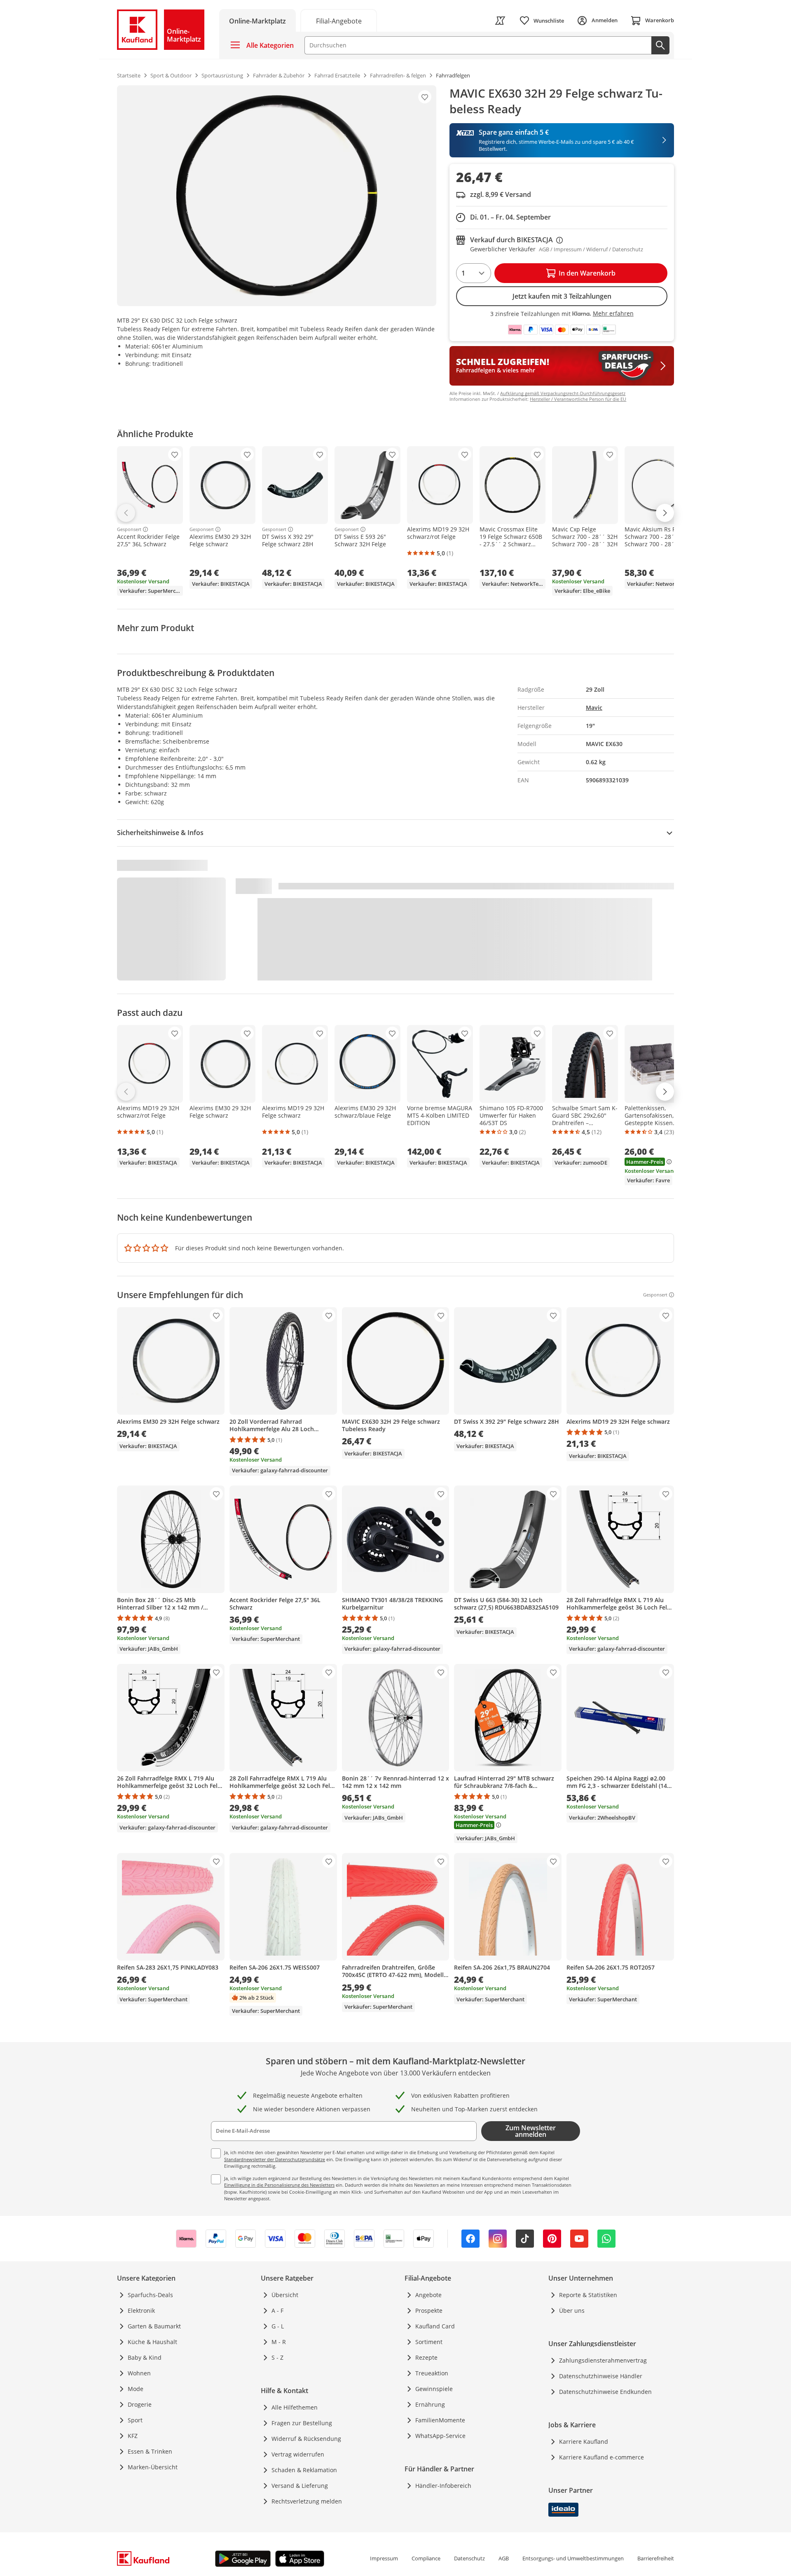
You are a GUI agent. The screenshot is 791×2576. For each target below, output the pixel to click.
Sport (135, 2420)
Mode (136, 2389)
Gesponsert (129, 529)
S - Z (277, 2357)
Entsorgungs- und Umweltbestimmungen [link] (573, 2558)
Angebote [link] (428, 2295)
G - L (278, 2326)
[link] (339, 20)
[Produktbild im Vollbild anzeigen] (277, 196)
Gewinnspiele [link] (434, 2389)
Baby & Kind (145, 2357)
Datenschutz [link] (469, 2558)
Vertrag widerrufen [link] (298, 2454)
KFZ (133, 2436)
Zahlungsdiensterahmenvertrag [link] (603, 2360)
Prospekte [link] (429, 2310)
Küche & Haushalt (152, 2342)
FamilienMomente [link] (440, 2420)
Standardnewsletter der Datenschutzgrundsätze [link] (275, 2159)
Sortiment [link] (429, 2342)
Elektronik (141, 2310)
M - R (279, 2342)
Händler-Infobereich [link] (443, 2486)
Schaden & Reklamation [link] (304, 2470)
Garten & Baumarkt (154, 2326)
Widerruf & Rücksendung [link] (306, 2439)
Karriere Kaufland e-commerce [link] (601, 2457)
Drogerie (140, 2404)
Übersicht (285, 2295)
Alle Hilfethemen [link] (295, 2407)
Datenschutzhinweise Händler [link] (601, 2376)
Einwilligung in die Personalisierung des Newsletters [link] (279, 2185)
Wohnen (139, 2373)
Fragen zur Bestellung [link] (302, 2423)
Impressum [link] (384, 2558)
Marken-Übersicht (153, 2467)
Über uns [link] (572, 2310)
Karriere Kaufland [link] (584, 2441)
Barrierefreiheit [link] (656, 2558)
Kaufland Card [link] (435, 2326)
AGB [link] (504, 2558)
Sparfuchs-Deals (150, 2295)
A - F (277, 2310)
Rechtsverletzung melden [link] (307, 2501)
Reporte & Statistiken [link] (588, 2295)
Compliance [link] (426, 2558)
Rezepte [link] (426, 2357)
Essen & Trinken (150, 2451)
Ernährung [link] (430, 2404)
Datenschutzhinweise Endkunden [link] (605, 2392)
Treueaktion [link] (432, 2373)
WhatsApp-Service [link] (440, 2436)
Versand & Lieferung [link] (300, 2486)
